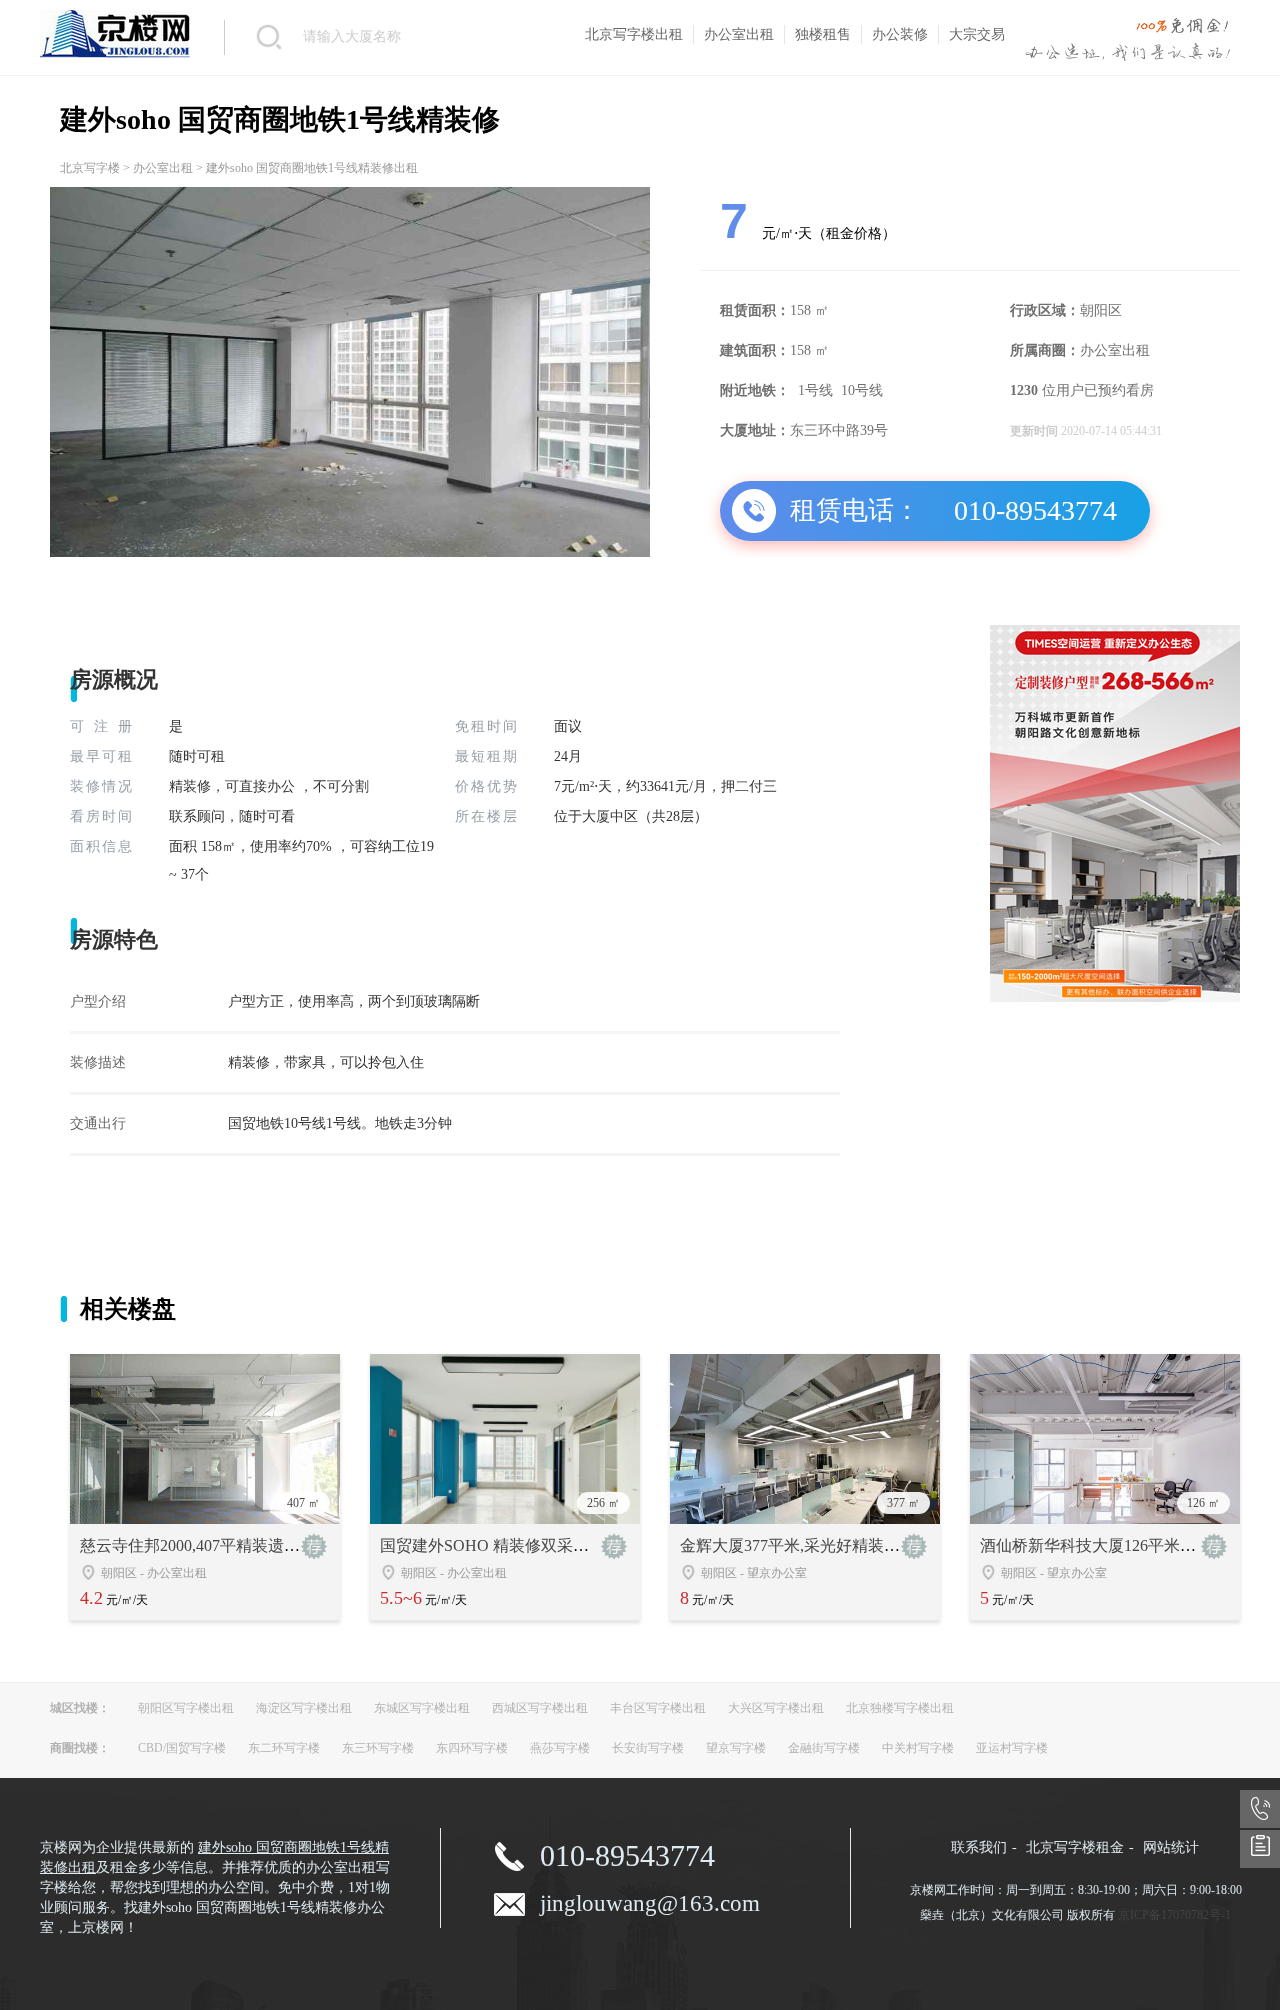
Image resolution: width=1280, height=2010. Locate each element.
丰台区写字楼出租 (658, 1708)
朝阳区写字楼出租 (186, 1708)
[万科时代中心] (1115, 998)
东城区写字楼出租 (422, 1708)
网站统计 (1171, 1847)
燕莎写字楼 (560, 1748)
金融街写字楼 (824, 1748)
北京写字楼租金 (1075, 1847)
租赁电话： (855, 510)
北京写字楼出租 (634, 34)
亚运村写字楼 (1012, 1748)
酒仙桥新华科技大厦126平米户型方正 (1112, 1545)
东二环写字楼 (284, 1748)
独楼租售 (823, 34)
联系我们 (979, 1847)
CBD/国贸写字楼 (182, 1748)
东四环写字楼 (472, 1748)
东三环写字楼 (378, 1748)
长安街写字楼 (648, 1748)
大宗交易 (977, 34)
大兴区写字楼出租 (776, 1708)
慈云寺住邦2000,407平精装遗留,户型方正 (224, 1545)
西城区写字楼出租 (540, 1708)
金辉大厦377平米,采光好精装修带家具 (814, 1545)
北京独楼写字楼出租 (900, 1708)
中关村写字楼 (918, 1748)
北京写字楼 (90, 168)
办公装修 (900, 34)
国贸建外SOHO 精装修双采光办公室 (508, 1545)
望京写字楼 (736, 1748)
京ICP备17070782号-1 (1174, 1915)
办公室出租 (739, 34)
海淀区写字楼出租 (304, 1708)
